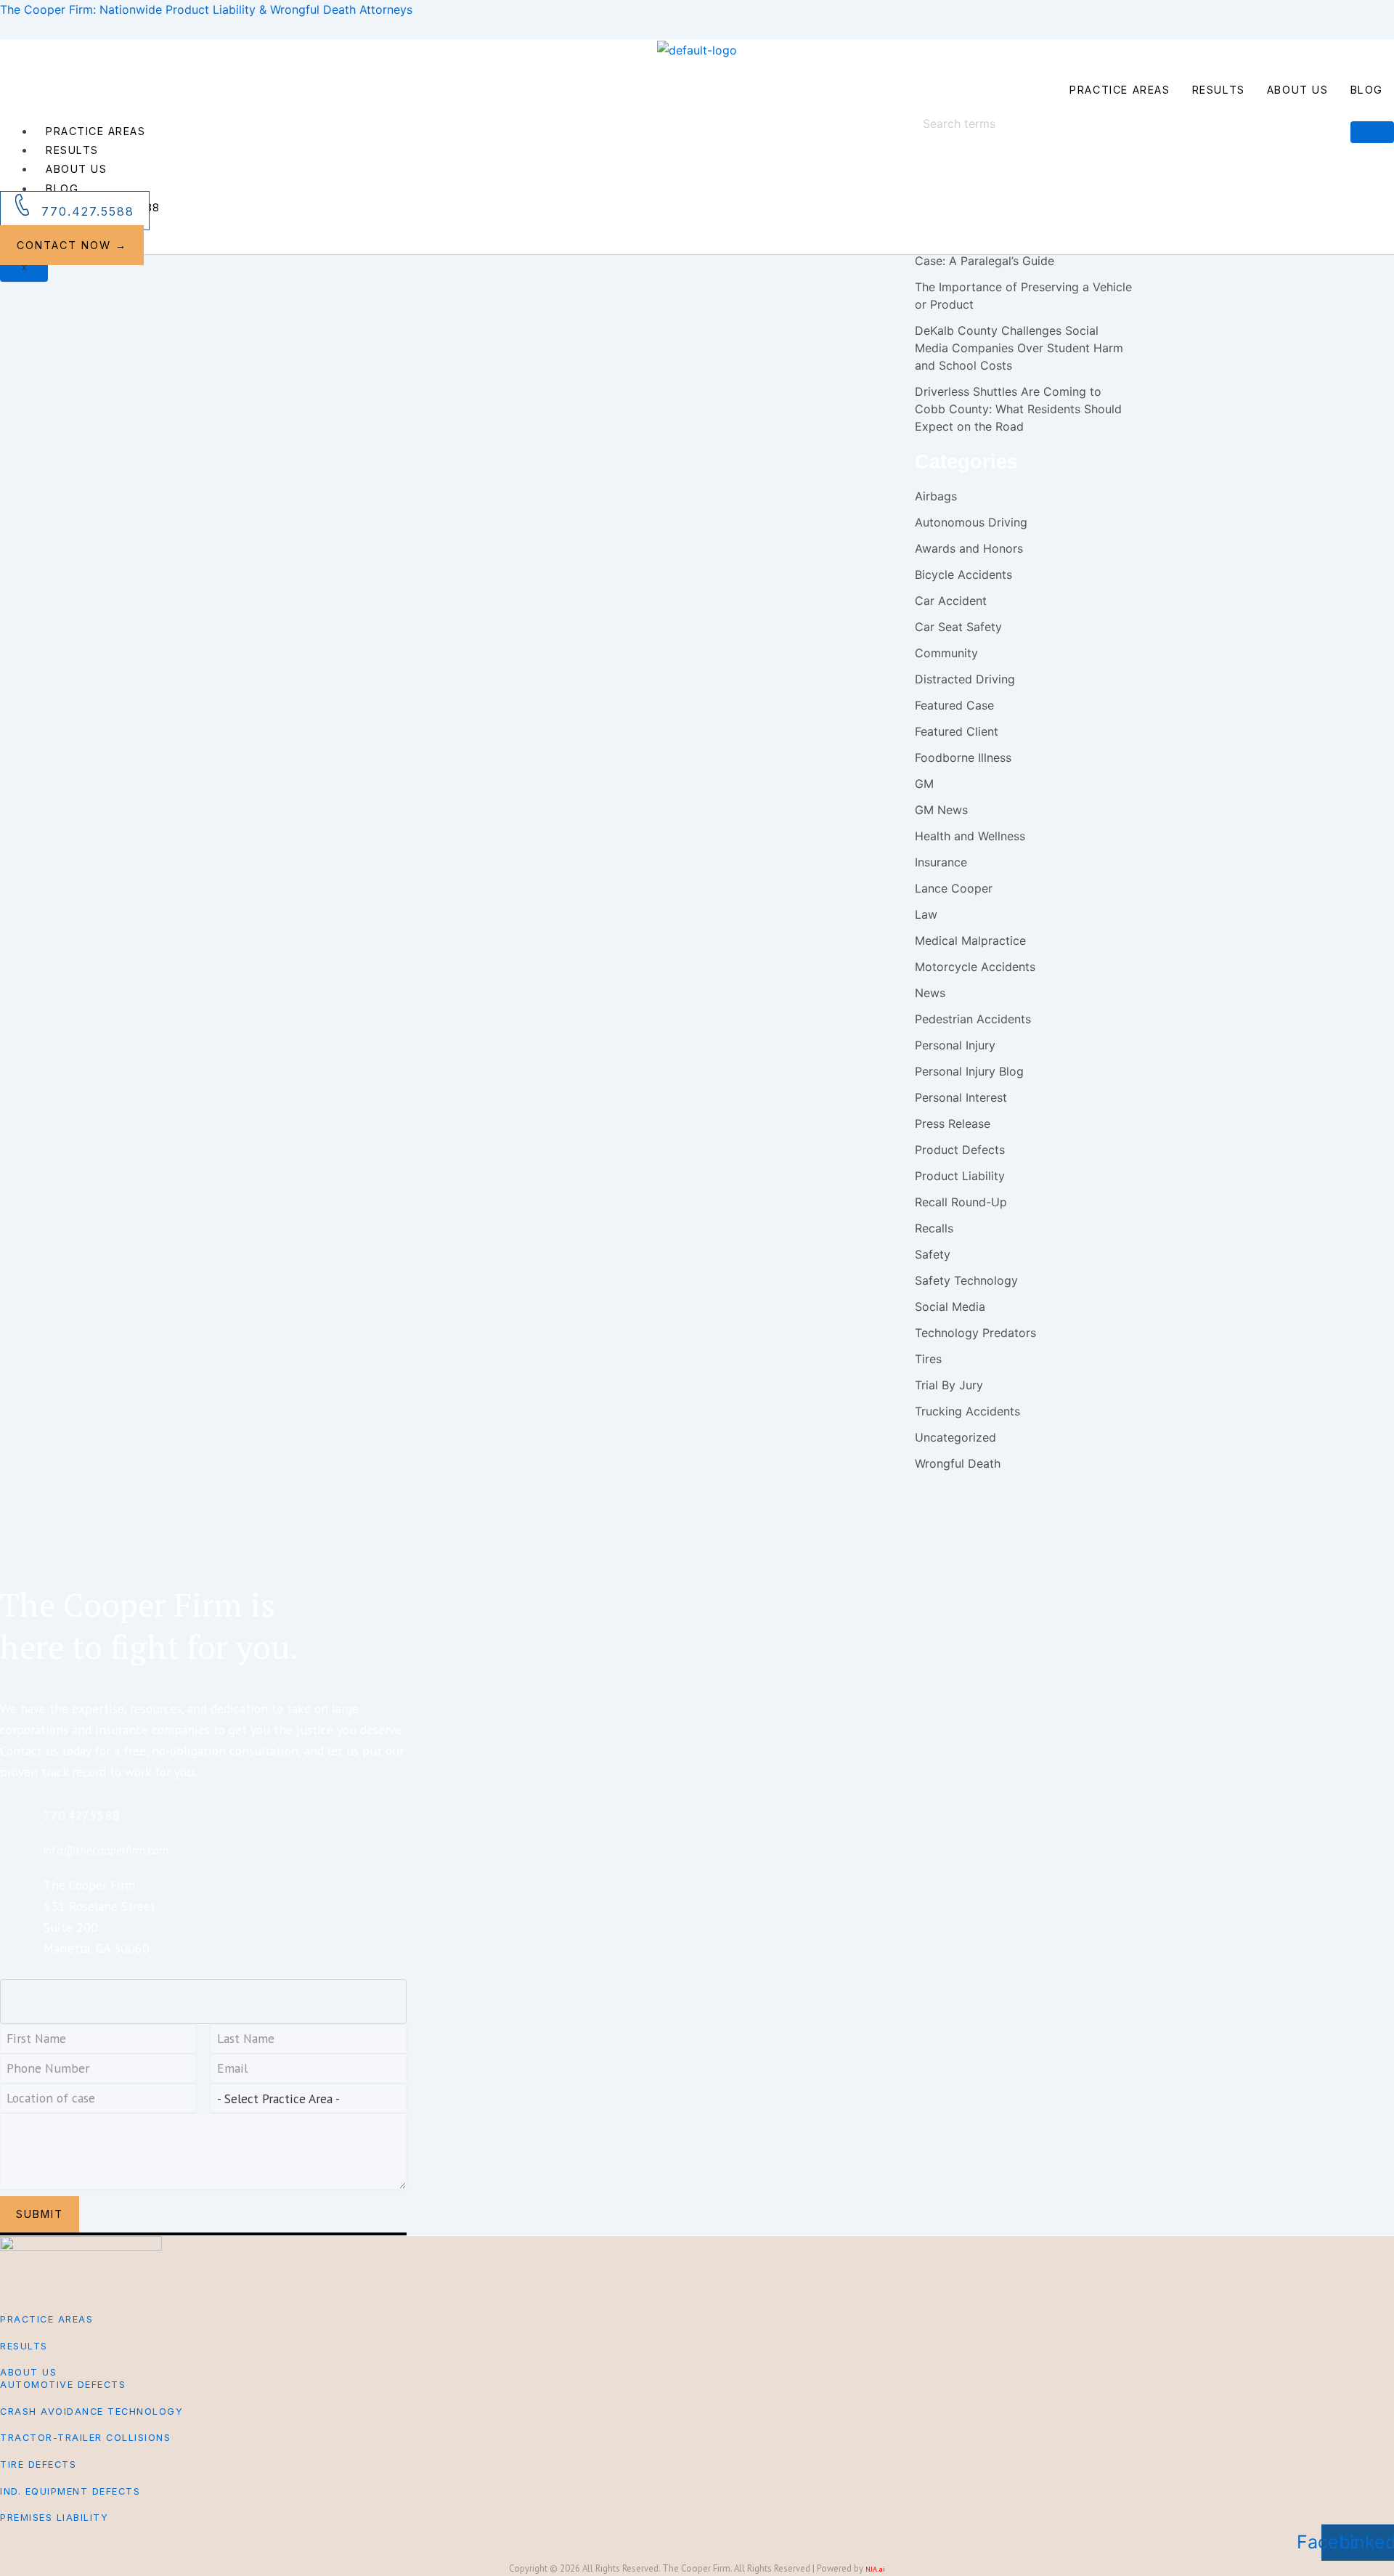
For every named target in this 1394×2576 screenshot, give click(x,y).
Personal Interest (961, 1097)
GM (924, 784)
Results (1219, 90)
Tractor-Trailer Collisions (85, 2438)
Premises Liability (54, 2518)
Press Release (953, 1124)
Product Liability (960, 1176)
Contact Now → (72, 245)
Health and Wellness (970, 836)
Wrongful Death (958, 1463)
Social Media (950, 1307)
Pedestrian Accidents (605, 308)
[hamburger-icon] (1372, 132)
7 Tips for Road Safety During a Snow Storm (616, 368)
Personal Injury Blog (743, 308)
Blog (1367, 90)
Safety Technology (966, 1280)
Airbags (936, 496)
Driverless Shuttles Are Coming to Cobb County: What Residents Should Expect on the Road (1018, 409)
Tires (928, 1359)
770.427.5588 (88, 211)
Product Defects (960, 1150)
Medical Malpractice (970, 940)
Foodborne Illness (963, 757)
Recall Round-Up (961, 1202)
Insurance (941, 862)
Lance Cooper (954, 888)
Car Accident (454, 308)
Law (926, 914)
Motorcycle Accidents (522, 308)
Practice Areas (1120, 90)
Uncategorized (955, 1437)
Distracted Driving (965, 679)
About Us (1298, 90)
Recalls (934, 1228)
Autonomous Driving (971, 522)
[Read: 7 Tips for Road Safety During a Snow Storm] (301, 289)
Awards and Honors (969, 548)
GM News (941, 810)
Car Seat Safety (958, 627)
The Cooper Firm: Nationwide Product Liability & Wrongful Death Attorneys (206, 9)
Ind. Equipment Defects (70, 2491)
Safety (796, 308)
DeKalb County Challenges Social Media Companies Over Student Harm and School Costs (1019, 348)
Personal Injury (675, 308)
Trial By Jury (949, 1385)
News (930, 993)
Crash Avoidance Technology (91, 2412)
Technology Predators (975, 1333)
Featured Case (954, 705)
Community (946, 653)
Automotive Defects (63, 2385)
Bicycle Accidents (963, 574)
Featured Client (957, 731)
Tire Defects (38, 2465)
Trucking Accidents (967, 1411)
